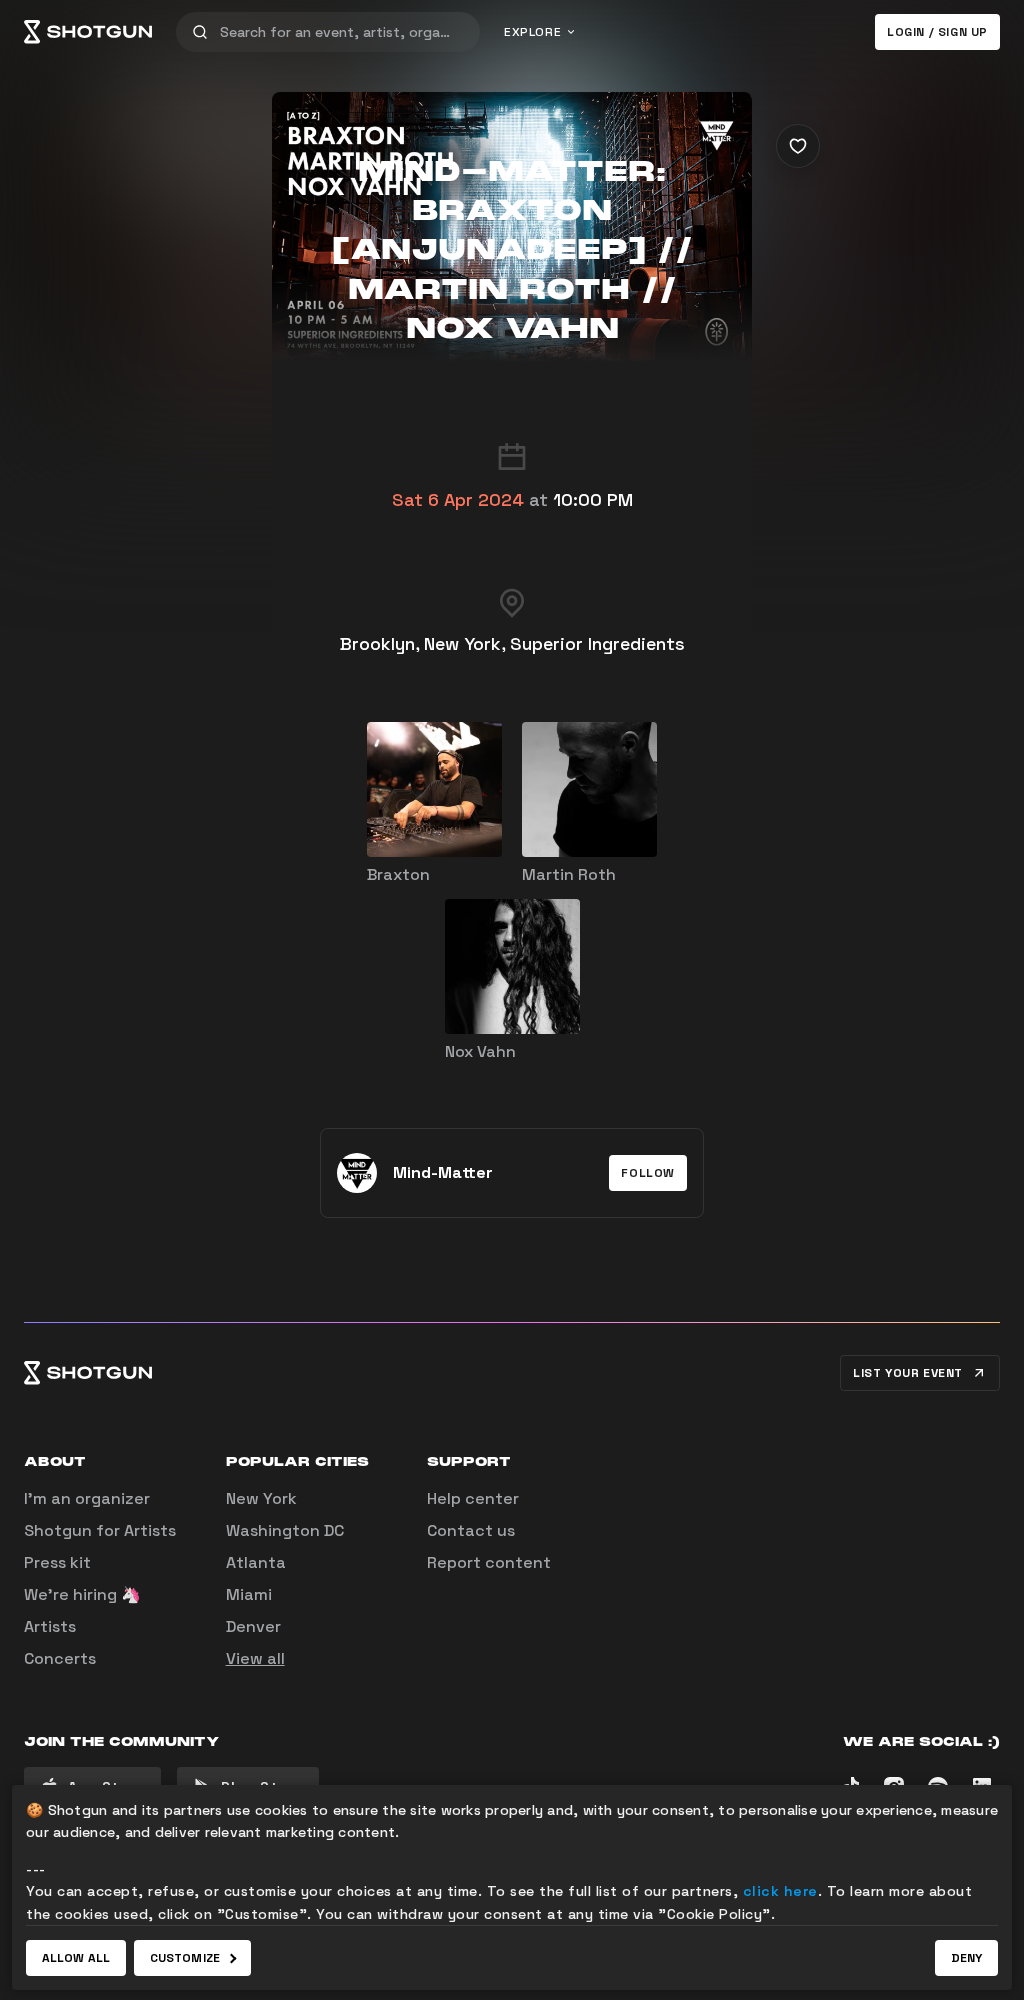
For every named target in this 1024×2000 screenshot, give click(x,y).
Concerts (60, 1658)
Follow (648, 1173)
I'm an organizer (87, 1498)
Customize (185, 1958)
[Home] (88, 32)
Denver (253, 1626)
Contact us (471, 1530)
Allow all (76, 1958)
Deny (966, 1958)
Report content (489, 1562)
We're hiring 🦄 (82, 1594)
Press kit (57, 1562)
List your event (908, 1373)
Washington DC (285, 1530)
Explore (532, 32)
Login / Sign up (937, 32)
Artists (50, 1626)
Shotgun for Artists (100, 1530)
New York (261, 1498)
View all (255, 1658)
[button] (648, 1173)
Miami (249, 1594)
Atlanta (256, 1562)
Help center (473, 1498)
